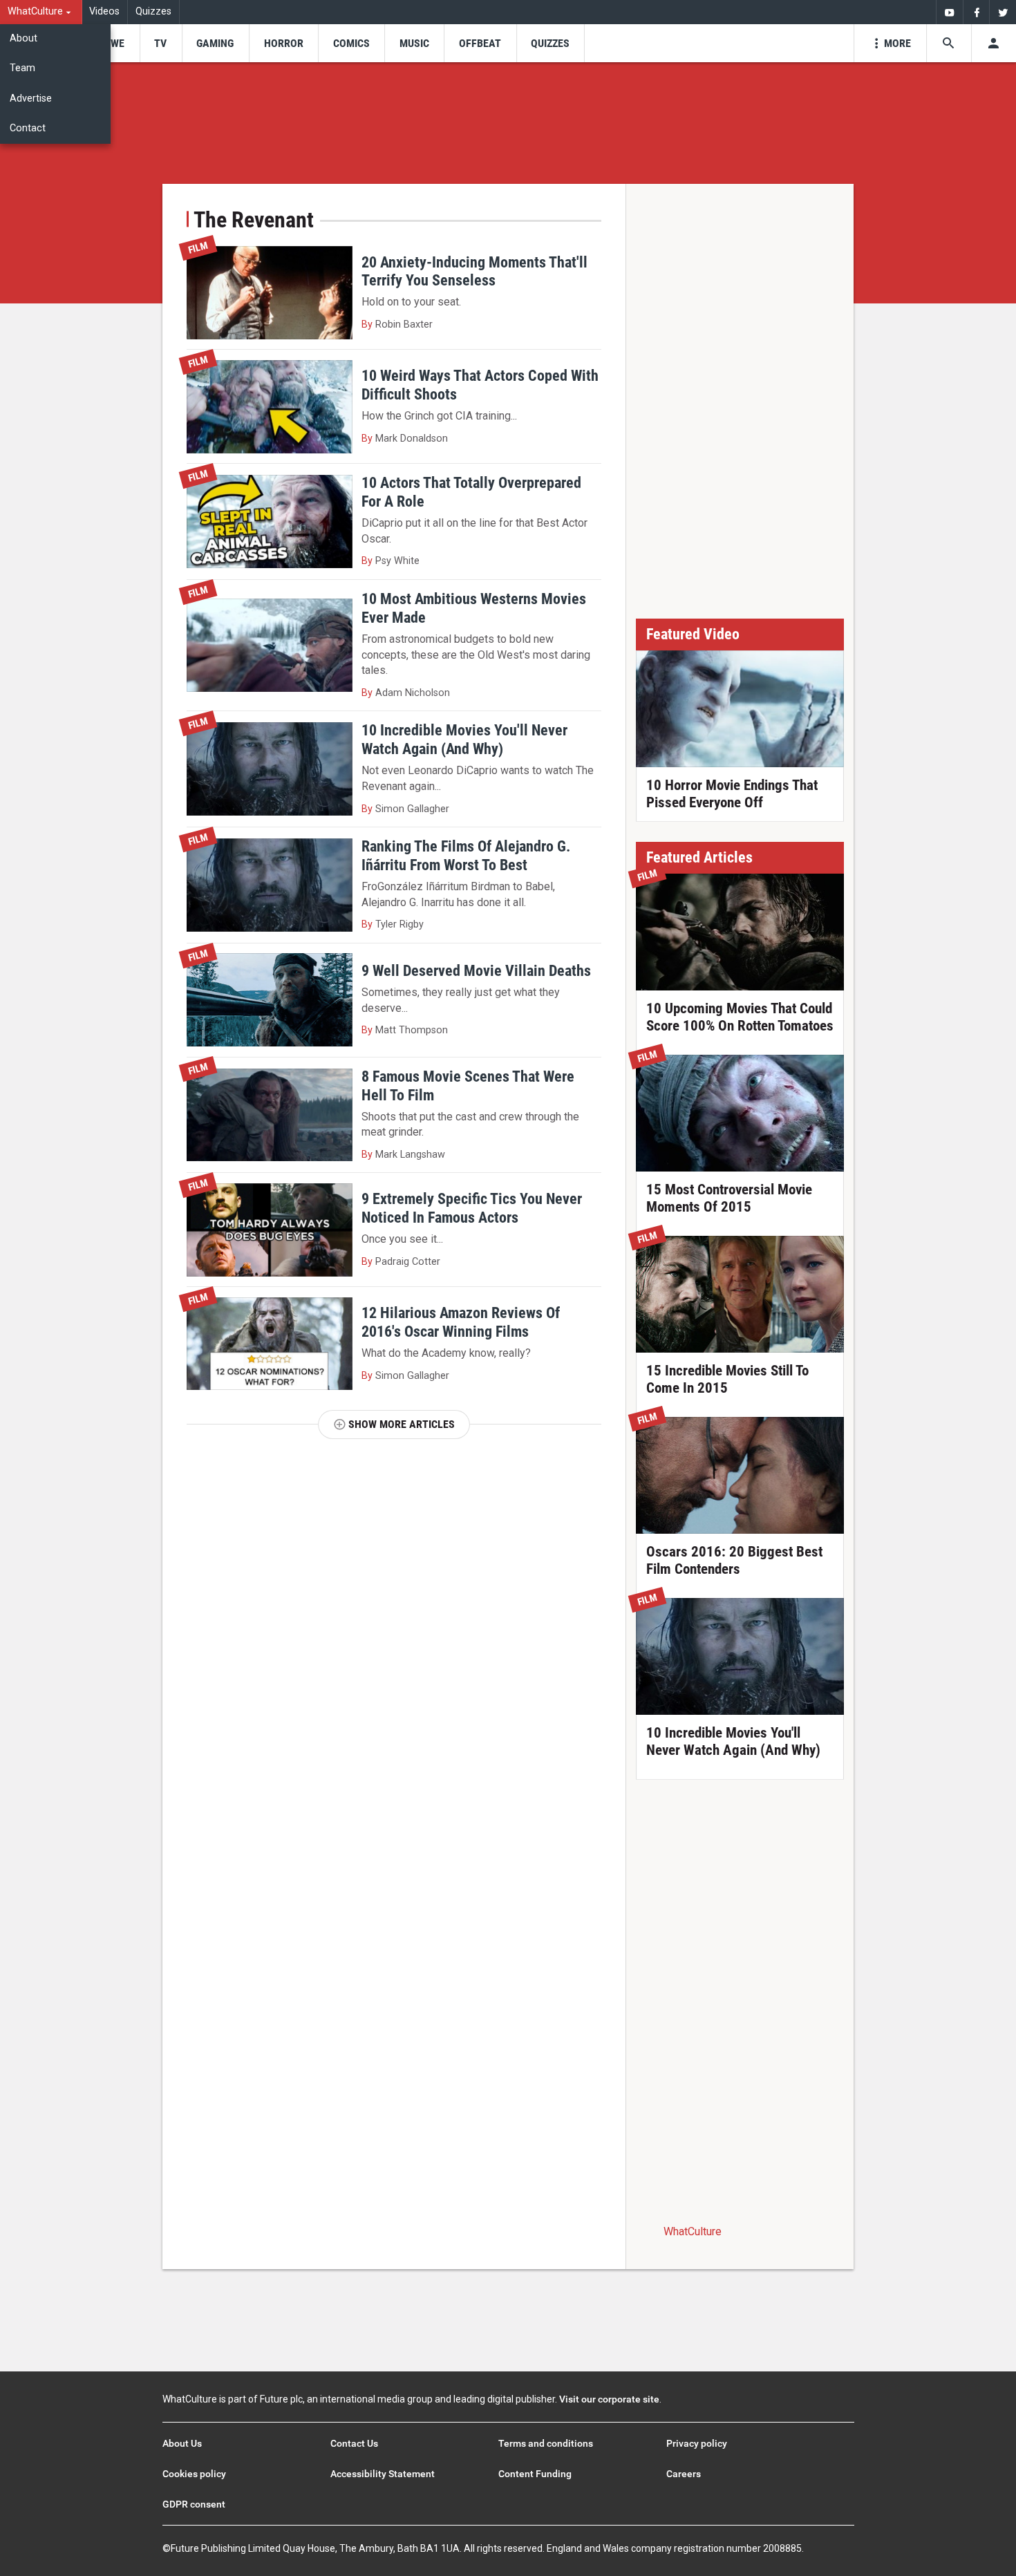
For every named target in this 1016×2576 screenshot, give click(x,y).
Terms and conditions (546, 2443)
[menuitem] (41, 12)
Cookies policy (194, 2474)
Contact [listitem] (28, 128)
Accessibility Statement (383, 2474)
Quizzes (153, 11)
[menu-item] (113, 43)
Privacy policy (697, 2443)
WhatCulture (693, 2231)
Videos (104, 11)
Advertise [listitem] (31, 98)
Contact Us (354, 2443)
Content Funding (535, 2474)
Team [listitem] (22, 68)
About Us (182, 2443)
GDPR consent (194, 2504)
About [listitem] (23, 38)
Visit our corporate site (609, 2399)
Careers (684, 2474)
